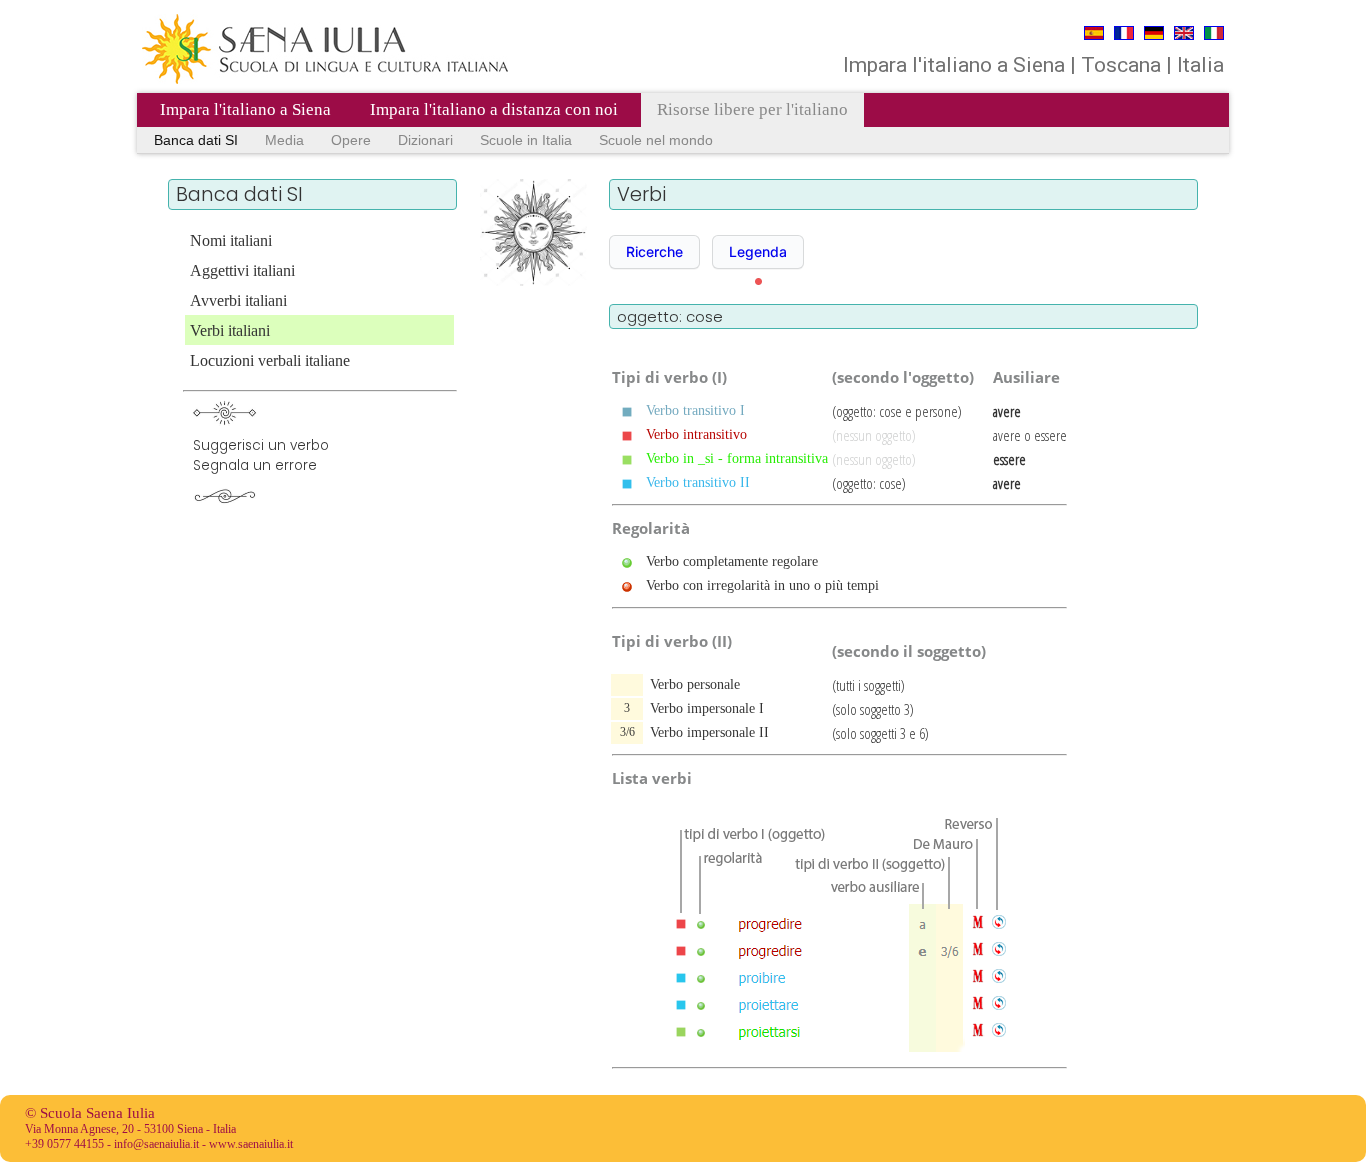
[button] (654, 252)
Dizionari (425, 140)
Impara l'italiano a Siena (245, 109)
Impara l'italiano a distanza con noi (494, 109)
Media (284, 140)
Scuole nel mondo (656, 140)
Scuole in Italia (526, 140)
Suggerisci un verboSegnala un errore (261, 455)
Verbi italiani (230, 330)
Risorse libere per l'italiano (752, 109)
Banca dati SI (196, 140)
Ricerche (654, 251)
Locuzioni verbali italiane (270, 360)
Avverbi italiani (238, 300)
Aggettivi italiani (242, 270)
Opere (351, 140)
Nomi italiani (231, 240)
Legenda (758, 251)
